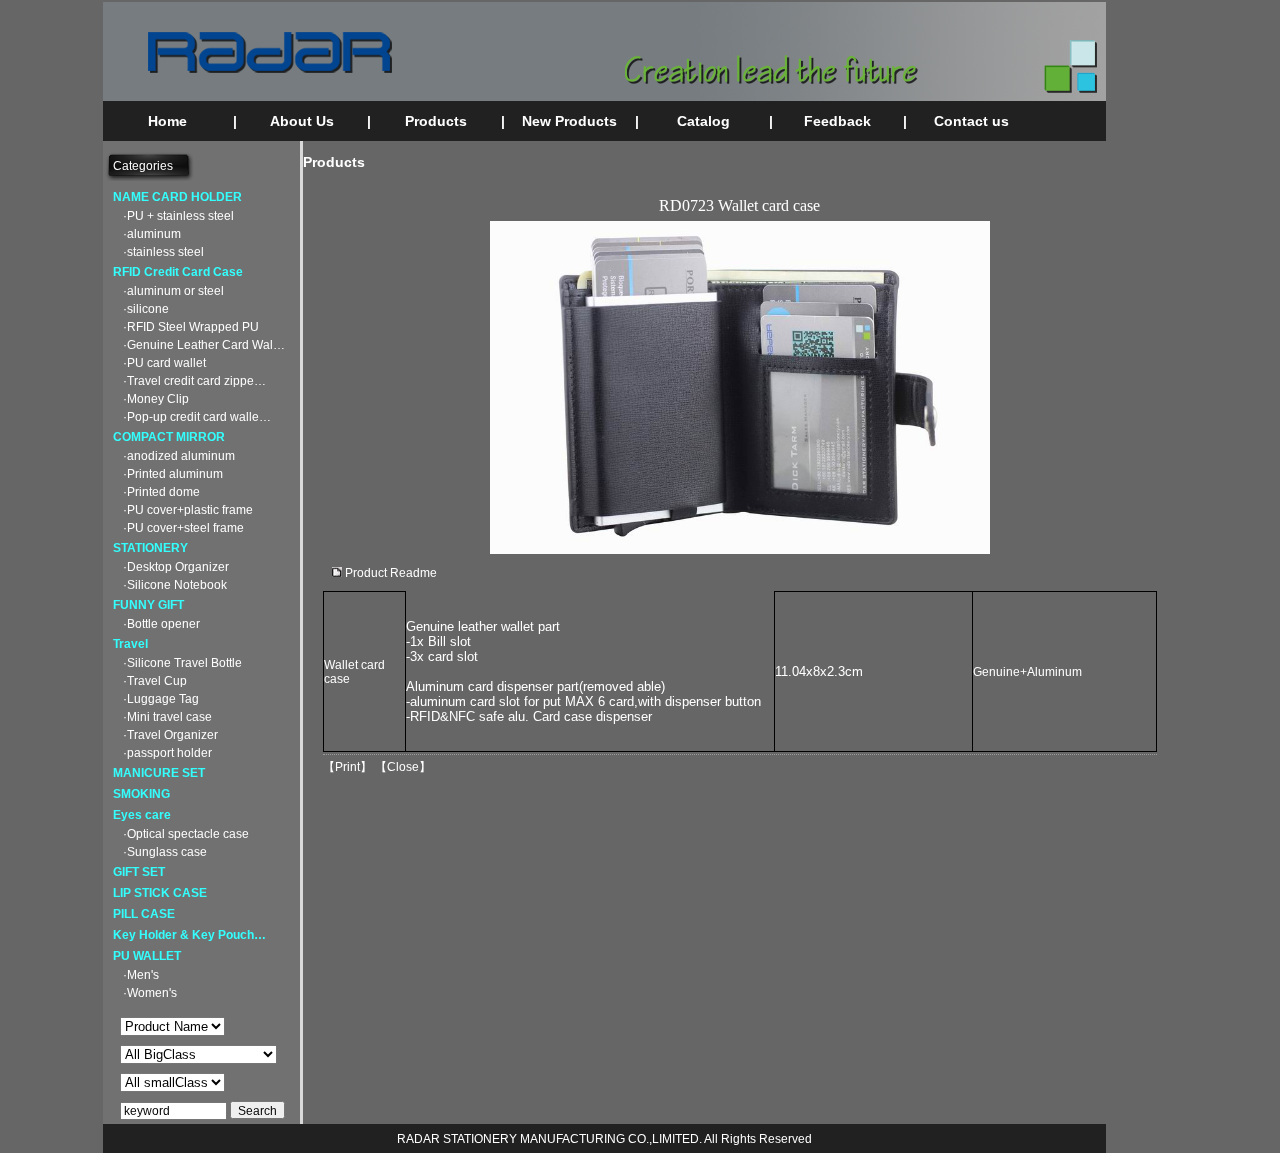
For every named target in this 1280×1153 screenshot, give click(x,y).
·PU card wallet (164, 363)
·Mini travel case (167, 717)
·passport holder (167, 753)
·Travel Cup (155, 681)
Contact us (971, 121)
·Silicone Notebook (175, 585)
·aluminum (152, 234)
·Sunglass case (165, 852)
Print (347, 767)
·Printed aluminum (173, 474)
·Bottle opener (161, 624)
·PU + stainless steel (178, 216)
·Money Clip (156, 399)
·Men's (141, 975)
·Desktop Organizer (176, 567)
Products (436, 121)
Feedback (837, 121)
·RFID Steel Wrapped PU (191, 327)
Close (403, 767)
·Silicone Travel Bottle (182, 663)
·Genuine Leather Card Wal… (204, 345)
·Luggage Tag (161, 699)
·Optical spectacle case (186, 834)
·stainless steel (163, 252)
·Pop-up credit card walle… (197, 417)
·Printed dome (161, 492)
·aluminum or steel (173, 291)
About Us (302, 121)
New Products (569, 121)
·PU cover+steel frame (183, 528)
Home (167, 121)
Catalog (703, 121)
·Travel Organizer (170, 735)
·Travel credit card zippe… (194, 381)
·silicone (146, 309)
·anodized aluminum (179, 456)
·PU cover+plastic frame (188, 510)
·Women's (150, 993)
